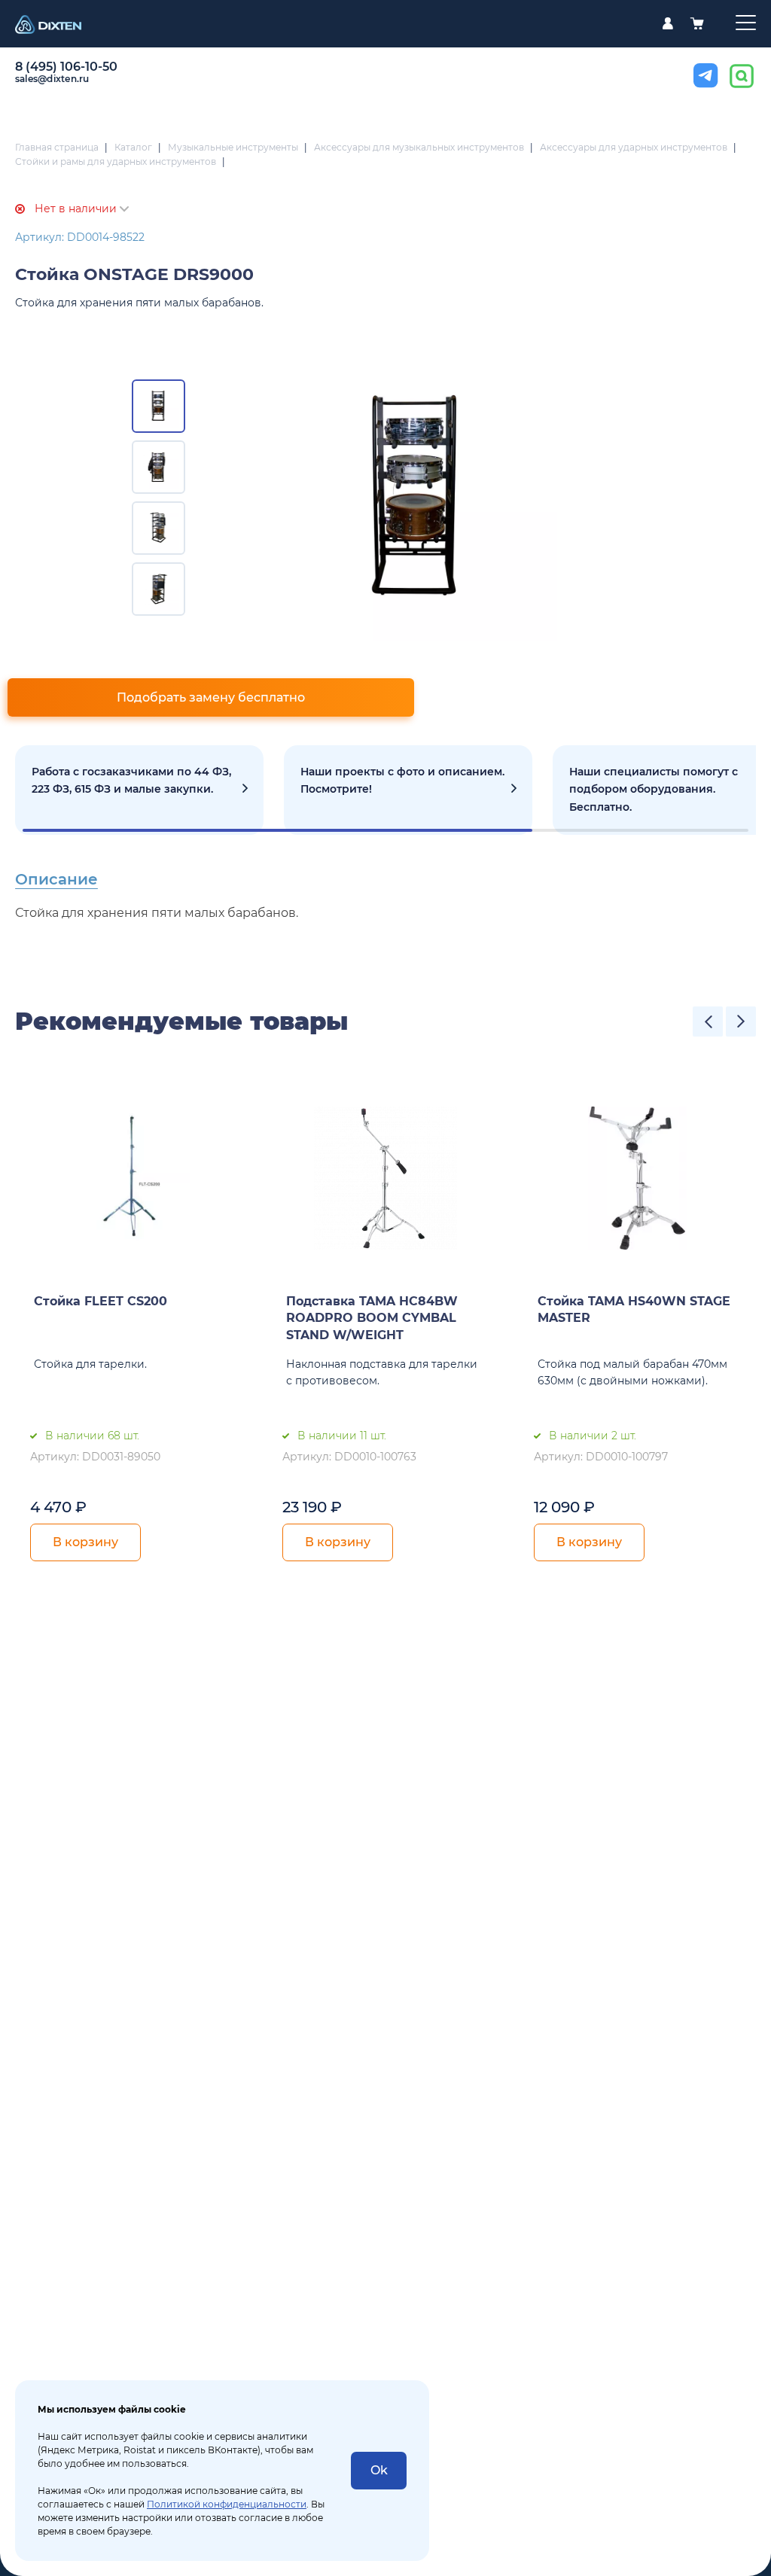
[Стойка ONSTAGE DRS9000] (414, 498)
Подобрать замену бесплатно (211, 697)
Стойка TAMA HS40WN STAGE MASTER (634, 1310)
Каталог (133, 147)
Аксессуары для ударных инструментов (634, 147)
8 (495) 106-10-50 (66, 67)
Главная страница (57, 147)
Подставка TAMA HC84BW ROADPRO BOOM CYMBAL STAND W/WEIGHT (372, 1318)
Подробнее (139, 790)
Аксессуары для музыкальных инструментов (419, 147)
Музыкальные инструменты (233, 147)
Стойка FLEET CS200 (101, 1301)
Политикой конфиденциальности (227, 2504)
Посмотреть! (408, 790)
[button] (708, 1022)
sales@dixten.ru (52, 79)
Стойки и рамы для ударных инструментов (116, 161)
